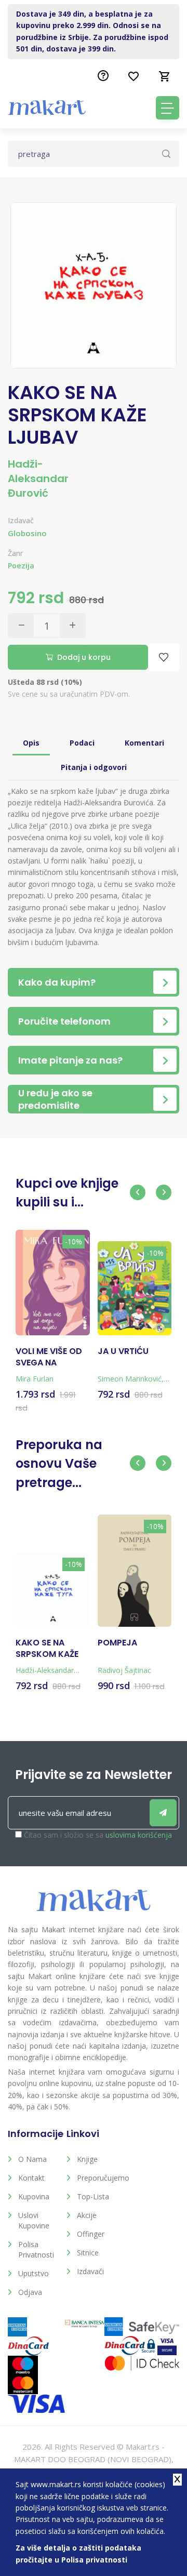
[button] (138, 1192)
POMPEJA (117, 1643)
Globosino (27, 533)
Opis (31, 743)
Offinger (91, 2234)
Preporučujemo (98, 2178)
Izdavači (90, 2271)
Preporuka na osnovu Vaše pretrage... (59, 1464)
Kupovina (34, 2196)
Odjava (30, 2292)
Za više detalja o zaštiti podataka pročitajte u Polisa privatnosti (78, 2553)
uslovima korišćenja (139, 1835)
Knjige (87, 2159)
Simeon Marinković (130, 1379)
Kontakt (31, 2178)
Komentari (144, 743)
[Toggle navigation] (168, 108)
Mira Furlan (35, 1379)
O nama (32, 2159)
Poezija (21, 566)
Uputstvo (34, 2273)
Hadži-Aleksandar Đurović (38, 479)
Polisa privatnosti (36, 2249)
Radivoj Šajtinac (124, 1670)
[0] (165, 76)
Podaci (82, 743)
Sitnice (88, 2253)
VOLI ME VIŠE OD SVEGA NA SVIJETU (49, 1357)
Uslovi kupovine (34, 2220)
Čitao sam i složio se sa (98, 1835)
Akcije (87, 2215)
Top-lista (93, 2196)
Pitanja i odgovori (94, 767)
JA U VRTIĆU (123, 1351)
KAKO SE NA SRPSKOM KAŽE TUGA (47, 1649)
